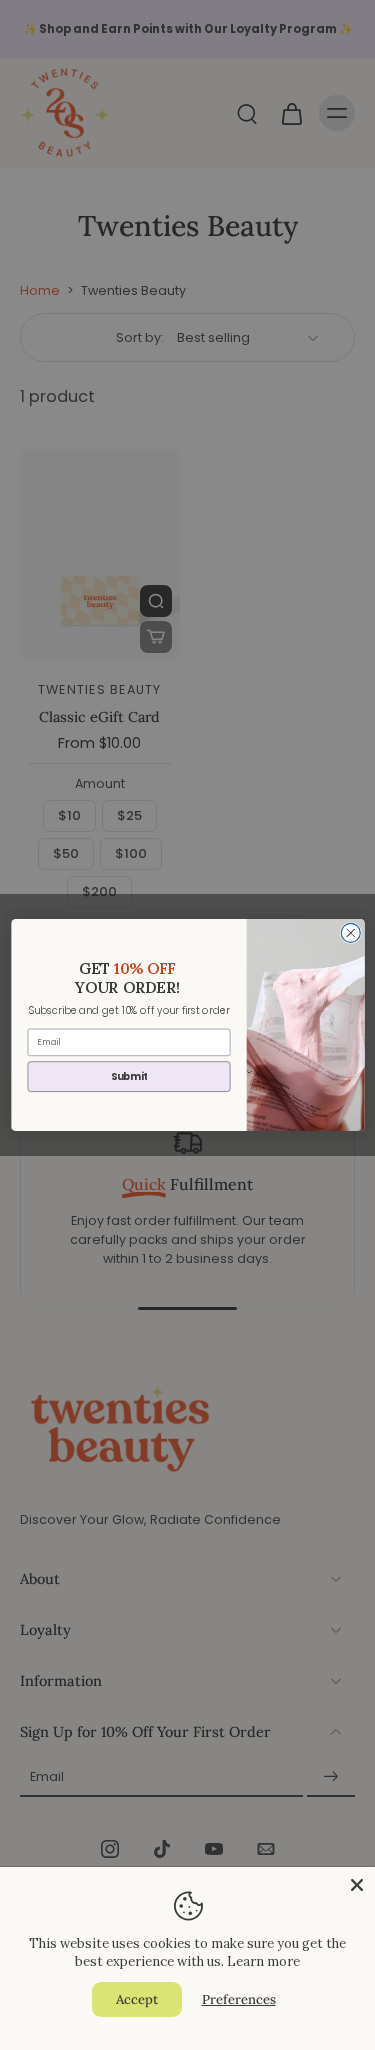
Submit (128, 1076)
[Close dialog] (350, 932)
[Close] (357, 1885)
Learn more (263, 1961)
